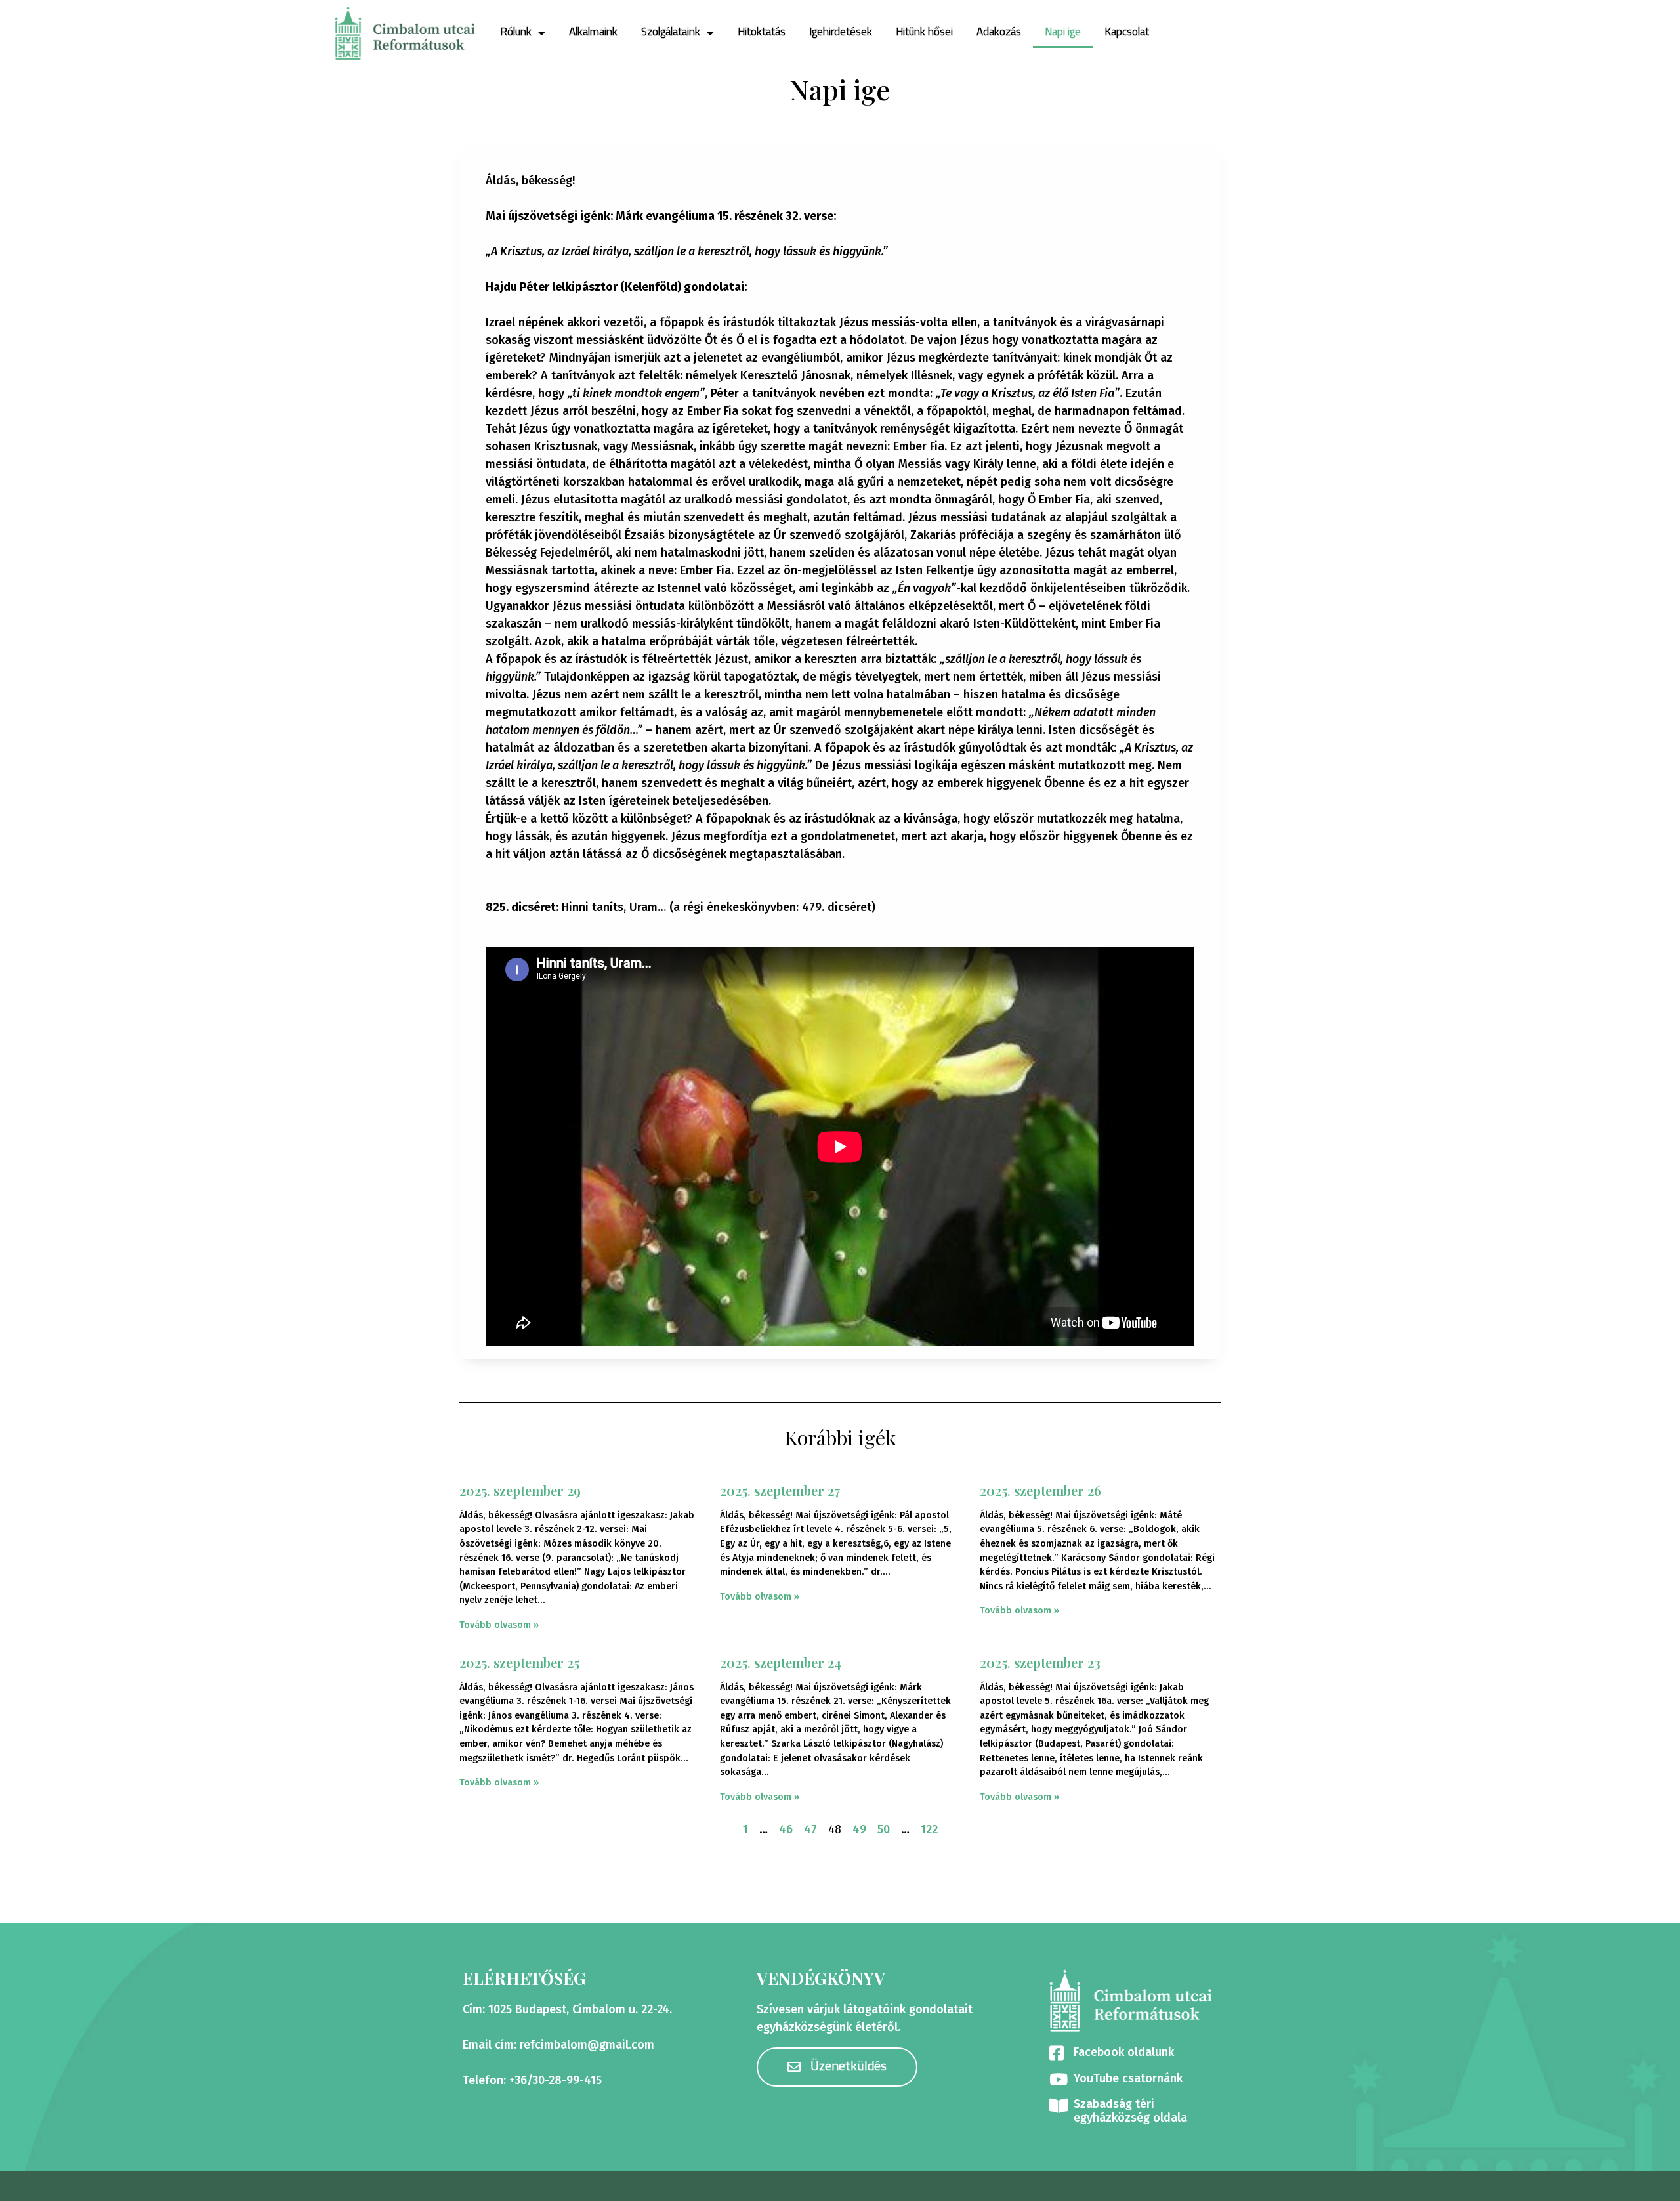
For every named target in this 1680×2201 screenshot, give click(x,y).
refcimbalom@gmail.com (587, 2045)
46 (786, 1829)
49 (859, 1829)
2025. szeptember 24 (781, 1662)
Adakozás (999, 32)
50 (884, 1829)
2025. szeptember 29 (520, 1490)
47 (810, 1829)
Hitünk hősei (924, 32)
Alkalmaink (593, 32)
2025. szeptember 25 (519, 1662)
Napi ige (1063, 32)
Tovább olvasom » (499, 1625)
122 (929, 1829)
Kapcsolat (1127, 32)
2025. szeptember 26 (1040, 1490)
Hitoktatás (762, 32)
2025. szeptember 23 (1040, 1662)
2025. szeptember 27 (780, 1490)
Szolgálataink (671, 32)
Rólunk (516, 32)
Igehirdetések (841, 32)
